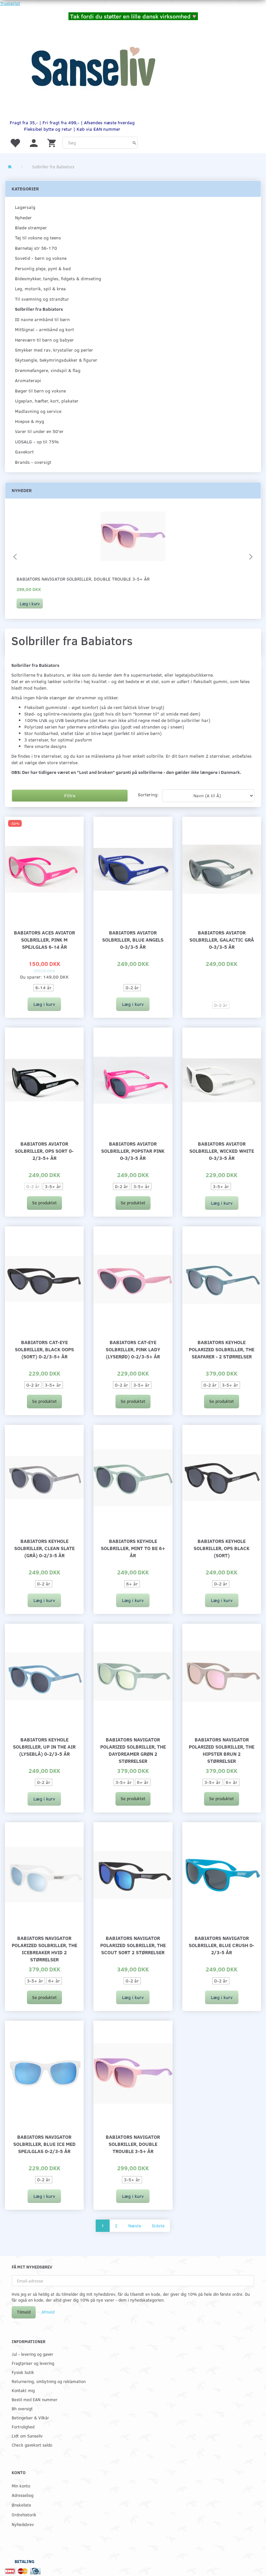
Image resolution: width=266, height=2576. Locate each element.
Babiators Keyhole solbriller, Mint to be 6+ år (133, 1548)
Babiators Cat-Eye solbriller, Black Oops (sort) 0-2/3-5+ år (44, 1349)
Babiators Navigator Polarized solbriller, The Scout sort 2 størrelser (133, 1945)
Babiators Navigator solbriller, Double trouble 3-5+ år (83, 579)
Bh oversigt (22, 2408)
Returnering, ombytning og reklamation (49, 2381)
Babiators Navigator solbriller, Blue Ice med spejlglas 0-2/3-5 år (44, 2144)
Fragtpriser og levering (33, 2363)
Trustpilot (10, 3)
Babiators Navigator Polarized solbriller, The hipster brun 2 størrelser (222, 1750)
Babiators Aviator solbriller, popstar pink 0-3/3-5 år (133, 1151)
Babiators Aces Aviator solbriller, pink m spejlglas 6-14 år (44, 939)
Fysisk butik (23, 2372)
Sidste (158, 2226)
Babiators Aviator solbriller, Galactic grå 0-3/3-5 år (222, 939)
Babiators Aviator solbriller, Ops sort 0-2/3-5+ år (44, 1151)
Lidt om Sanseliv (27, 2436)
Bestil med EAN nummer (35, 2399)
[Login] (34, 143)
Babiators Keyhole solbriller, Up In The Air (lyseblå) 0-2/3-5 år (44, 1746)
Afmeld (48, 2312)
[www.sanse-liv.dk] (93, 67)
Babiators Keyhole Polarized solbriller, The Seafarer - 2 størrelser (222, 1349)
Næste (135, 2226)
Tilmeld (24, 2312)
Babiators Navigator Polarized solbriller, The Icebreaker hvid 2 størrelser (44, 1949)
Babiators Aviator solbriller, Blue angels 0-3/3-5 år (133, 939)
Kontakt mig (23, 2390)
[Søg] (134, 143)
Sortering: (148, 794)
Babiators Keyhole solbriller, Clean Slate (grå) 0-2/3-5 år (44, 1548)
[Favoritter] (15, 143)
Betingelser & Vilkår (30, 2418)
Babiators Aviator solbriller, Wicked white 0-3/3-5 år (222, 1151)
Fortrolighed (23, 2427)
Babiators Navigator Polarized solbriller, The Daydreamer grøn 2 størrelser (133, 1750)
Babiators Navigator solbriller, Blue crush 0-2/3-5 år (222, 1945)
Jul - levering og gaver (32, 2354)
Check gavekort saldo (32, 2445)
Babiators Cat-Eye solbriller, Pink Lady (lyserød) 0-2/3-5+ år (133, 1349)
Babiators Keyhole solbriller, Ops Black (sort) (222, 1548)
